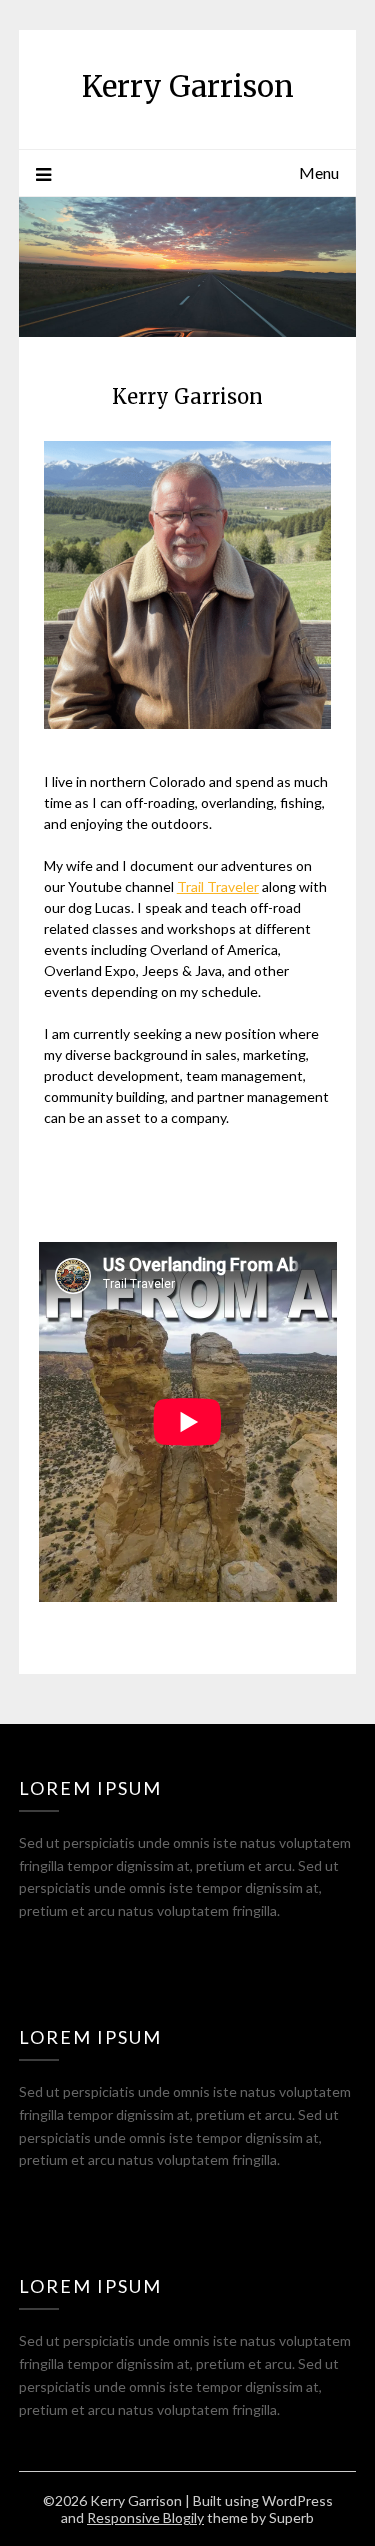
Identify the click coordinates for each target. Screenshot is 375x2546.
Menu (319, 172)
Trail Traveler (218, 886)
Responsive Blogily (145, 2517)
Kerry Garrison (188, 86)
